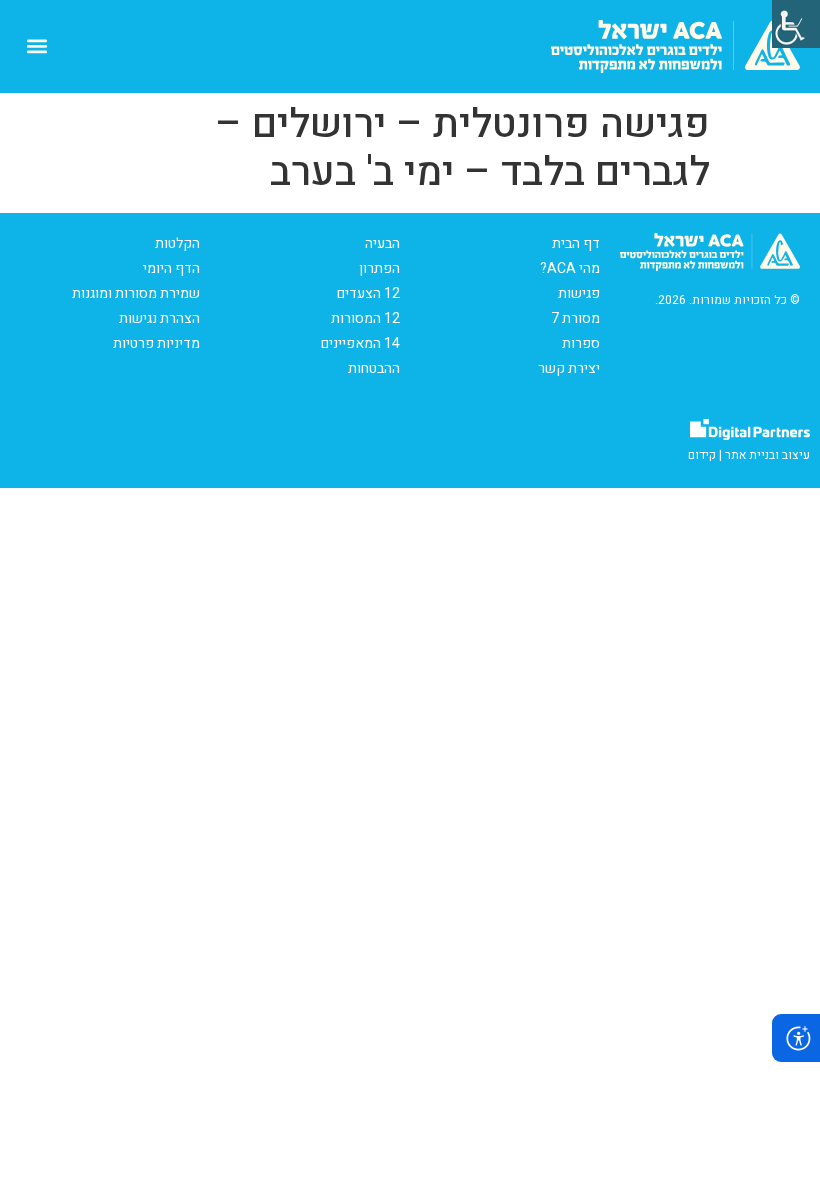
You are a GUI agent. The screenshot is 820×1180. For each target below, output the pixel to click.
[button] (36, 46)
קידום (702, 455)
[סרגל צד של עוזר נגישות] (796, 24)
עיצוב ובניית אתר (767, 455)
